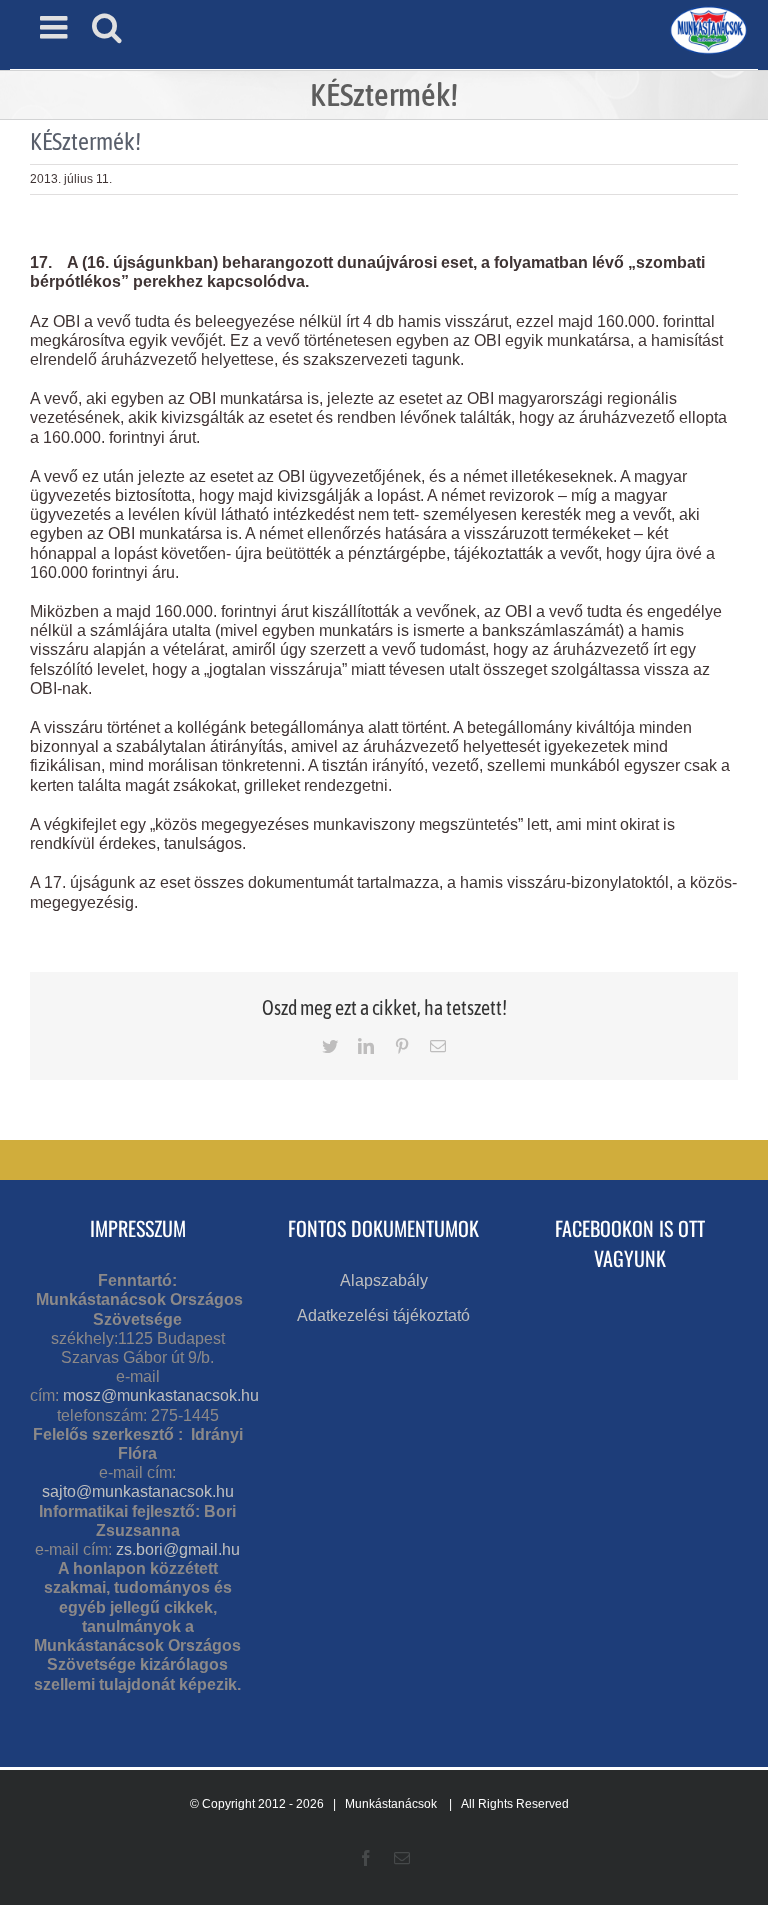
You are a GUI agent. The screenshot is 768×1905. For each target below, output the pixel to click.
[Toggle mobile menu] (56, 27)
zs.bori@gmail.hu (178, 1549)
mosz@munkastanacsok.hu (161, 1395)
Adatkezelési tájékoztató (383, 1315)
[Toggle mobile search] (107, 27)
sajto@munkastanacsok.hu (138, 1491)
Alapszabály (384, 1280)
